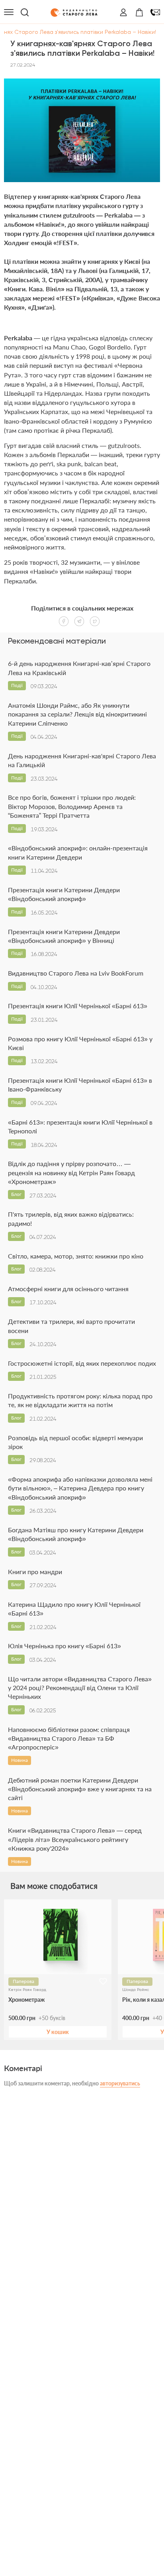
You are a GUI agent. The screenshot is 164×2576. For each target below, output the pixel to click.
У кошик (58, 2032)
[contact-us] (155, 12)
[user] (123, 12)
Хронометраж (26, 2000)
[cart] (139, 12)
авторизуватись (120, 2083)
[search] (25, 12)
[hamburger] (9, 12)
